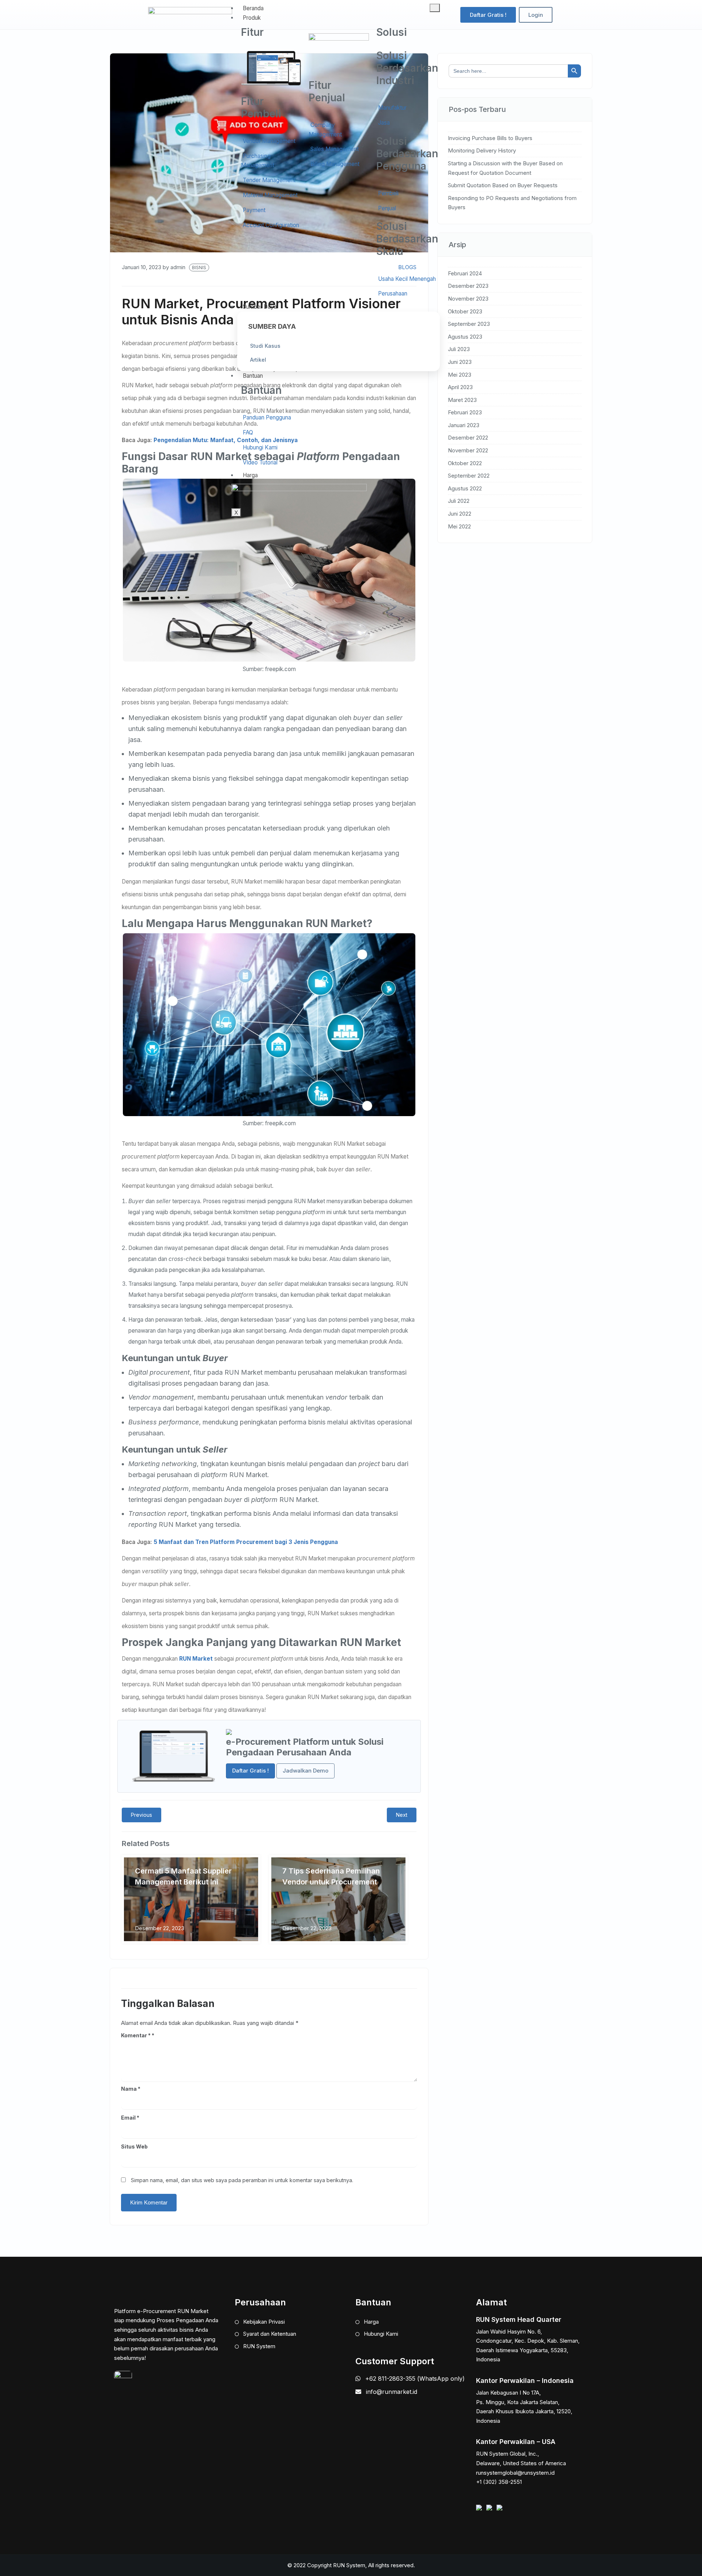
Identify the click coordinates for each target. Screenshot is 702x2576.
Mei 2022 (459, 526)
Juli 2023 (459, 349)
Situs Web (134, 2146)
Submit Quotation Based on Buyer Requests (503, 185)
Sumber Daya (260, 307)
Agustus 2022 (465, 488)
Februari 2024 (465, 273)
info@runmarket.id (392, 2392)
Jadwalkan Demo (305, 1771)
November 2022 (468, 450)
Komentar (136, 2035)
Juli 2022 (459, 501)
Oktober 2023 (465, 311)
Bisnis (199, 268)
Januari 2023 (464, 425)
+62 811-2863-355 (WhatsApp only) (414, 2379)
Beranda (253, 8)
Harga (250, 475)
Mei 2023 (460, 375)
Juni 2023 (460, 362)
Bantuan (253, 376)
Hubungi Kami (380, 2334)
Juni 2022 (460, 514)
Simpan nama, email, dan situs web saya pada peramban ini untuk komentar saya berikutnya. (242, 2180)
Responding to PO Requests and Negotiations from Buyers (512, 203)
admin (178, 267)
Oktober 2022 (465, 463)
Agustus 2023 (465, 337)
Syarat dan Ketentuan (269, 2334)
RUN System (258, 2346)
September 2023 (469, 324)
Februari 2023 (465, 412)
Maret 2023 (462, 400)
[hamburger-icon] (435, 8)
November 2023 (468, 299)
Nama (131, 2089)
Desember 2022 (468, 438)
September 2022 (469, 476)
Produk (252, 18)
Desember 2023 (468, 286)
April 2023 (460, 387)
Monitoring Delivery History (482, 150)
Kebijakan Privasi (263, 2322)
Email (130, 2118)
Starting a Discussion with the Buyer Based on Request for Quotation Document (505, 168)
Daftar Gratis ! (250, 1771)
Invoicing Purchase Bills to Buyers (490, 138)
